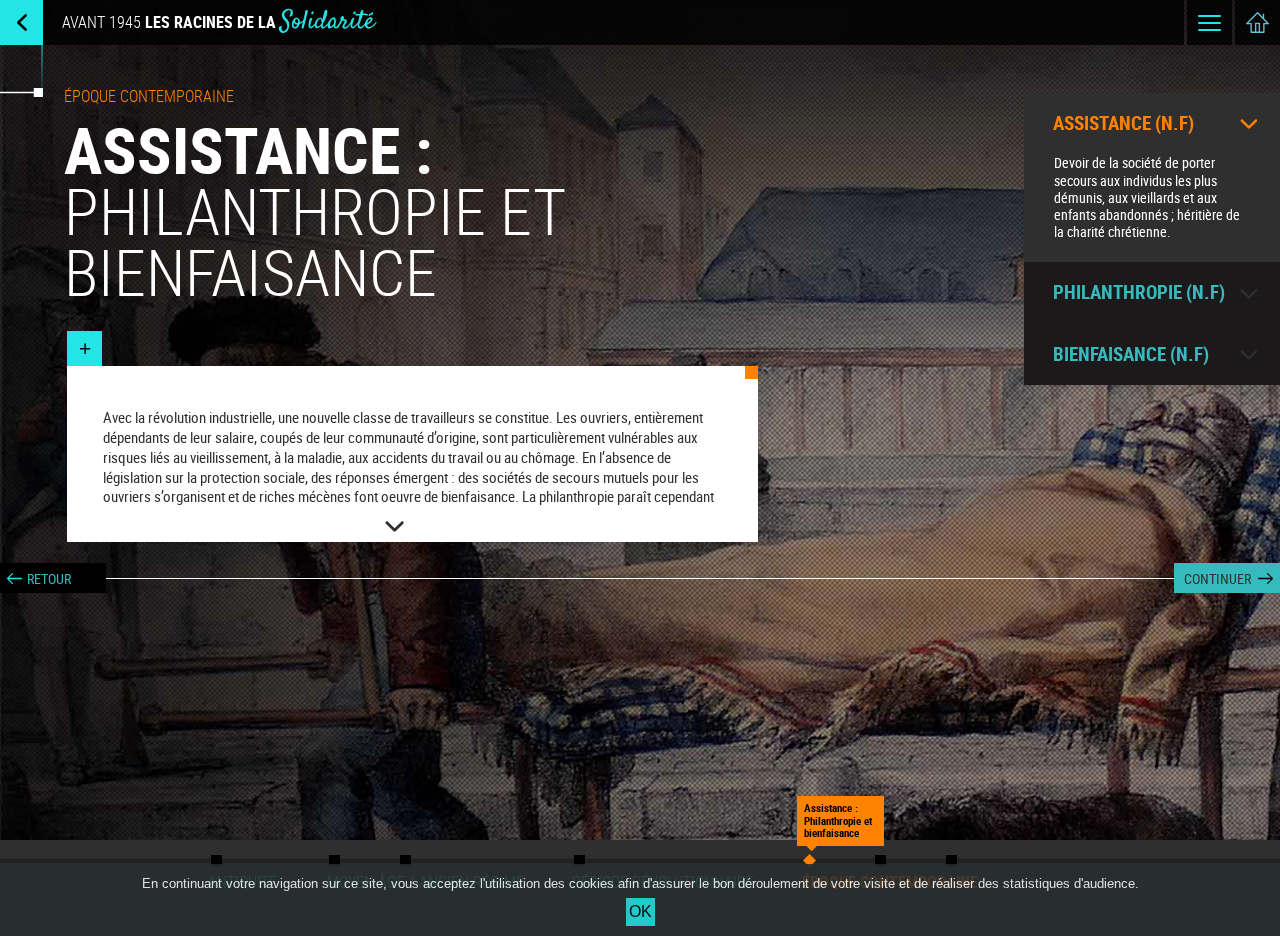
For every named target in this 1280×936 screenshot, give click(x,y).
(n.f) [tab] (1123, 123)
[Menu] (1209, 22)
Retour (49, 578)
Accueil (1257, 22)
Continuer (1217, 578)
